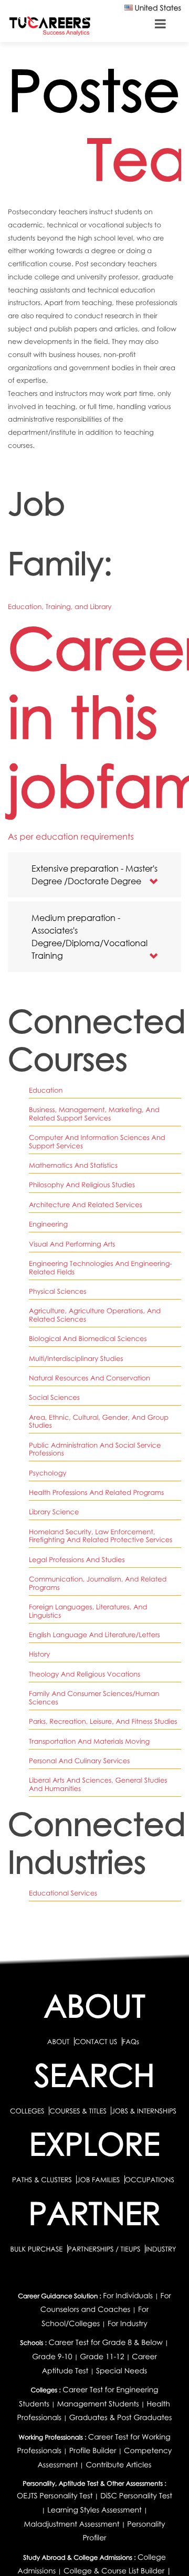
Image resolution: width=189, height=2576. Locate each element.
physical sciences (58, 1291)
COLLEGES (27, 2111)
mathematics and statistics (73, 1165)
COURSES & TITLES (78, 2111)
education (46, 1090)
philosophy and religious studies (82, 1185)
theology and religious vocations (85, 1674)
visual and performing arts (72, 1244)
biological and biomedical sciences (88, 1338)
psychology (48, 1473)
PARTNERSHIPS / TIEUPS (105, 2249)
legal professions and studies (77, 1559)
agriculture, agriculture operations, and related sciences (95, 1315)
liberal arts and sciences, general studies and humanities (98, 1784)
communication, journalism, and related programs (98, 1583)
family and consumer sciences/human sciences (94, 1698)
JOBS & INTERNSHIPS (144, 2111)
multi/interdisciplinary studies (76, 1358)
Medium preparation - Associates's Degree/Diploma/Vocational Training (90, 936)
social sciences (54, 1397)
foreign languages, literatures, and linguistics (88, 1611)
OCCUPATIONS (150, 2180)
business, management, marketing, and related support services (94, 1114)
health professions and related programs (96, 1492)
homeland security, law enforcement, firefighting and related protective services (101, 1536)
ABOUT (58, 2041)
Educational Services (63, 1893)
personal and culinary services (79, 1761)
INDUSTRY (161, 2249)
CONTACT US (96, 2041)
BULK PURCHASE (37, 2249)
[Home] (50, 25)
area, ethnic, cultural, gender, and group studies (99, 1421)
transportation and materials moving (89, 1741)
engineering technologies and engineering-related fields (101, 1268)
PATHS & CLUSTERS (43, 2180)
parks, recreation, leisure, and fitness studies (103, 1721)
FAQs (131, 2041)
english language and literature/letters (94, 1635)
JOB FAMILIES (99, 2180)
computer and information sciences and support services (97, 1142)
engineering (48, 1224)
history (39, 1654)
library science (54, 1512)
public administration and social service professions (95, 1449)
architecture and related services (86, 1205)
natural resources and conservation (90, 1378)
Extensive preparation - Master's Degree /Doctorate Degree (94, 875)
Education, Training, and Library (60, 606)
